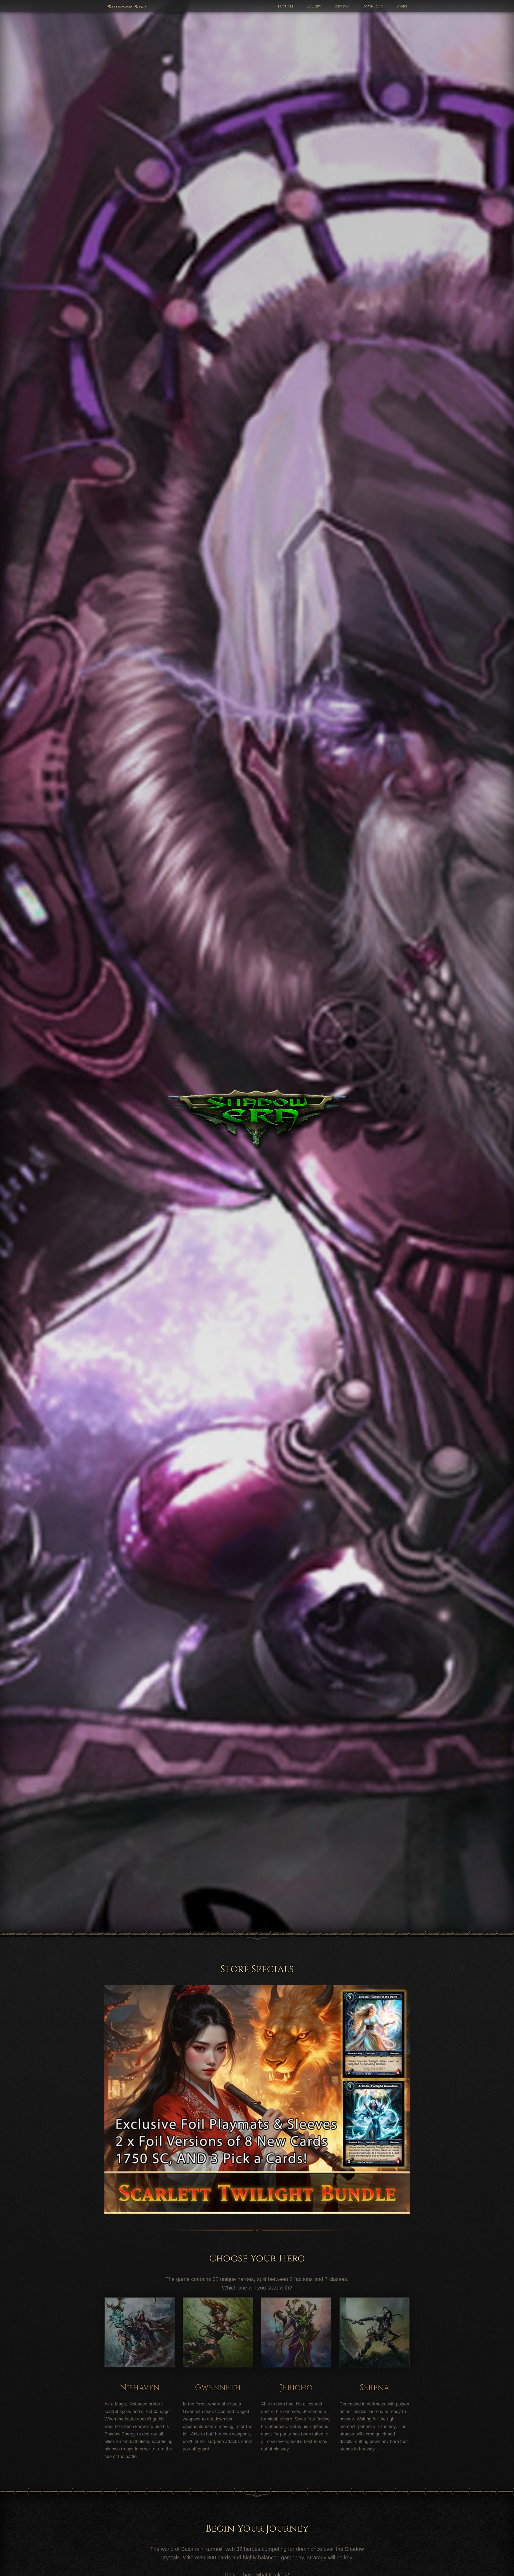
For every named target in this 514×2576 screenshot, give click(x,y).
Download (373, 7)
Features (286, 7)
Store (402, 7)
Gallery (314, 7)
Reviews (342, 7)
